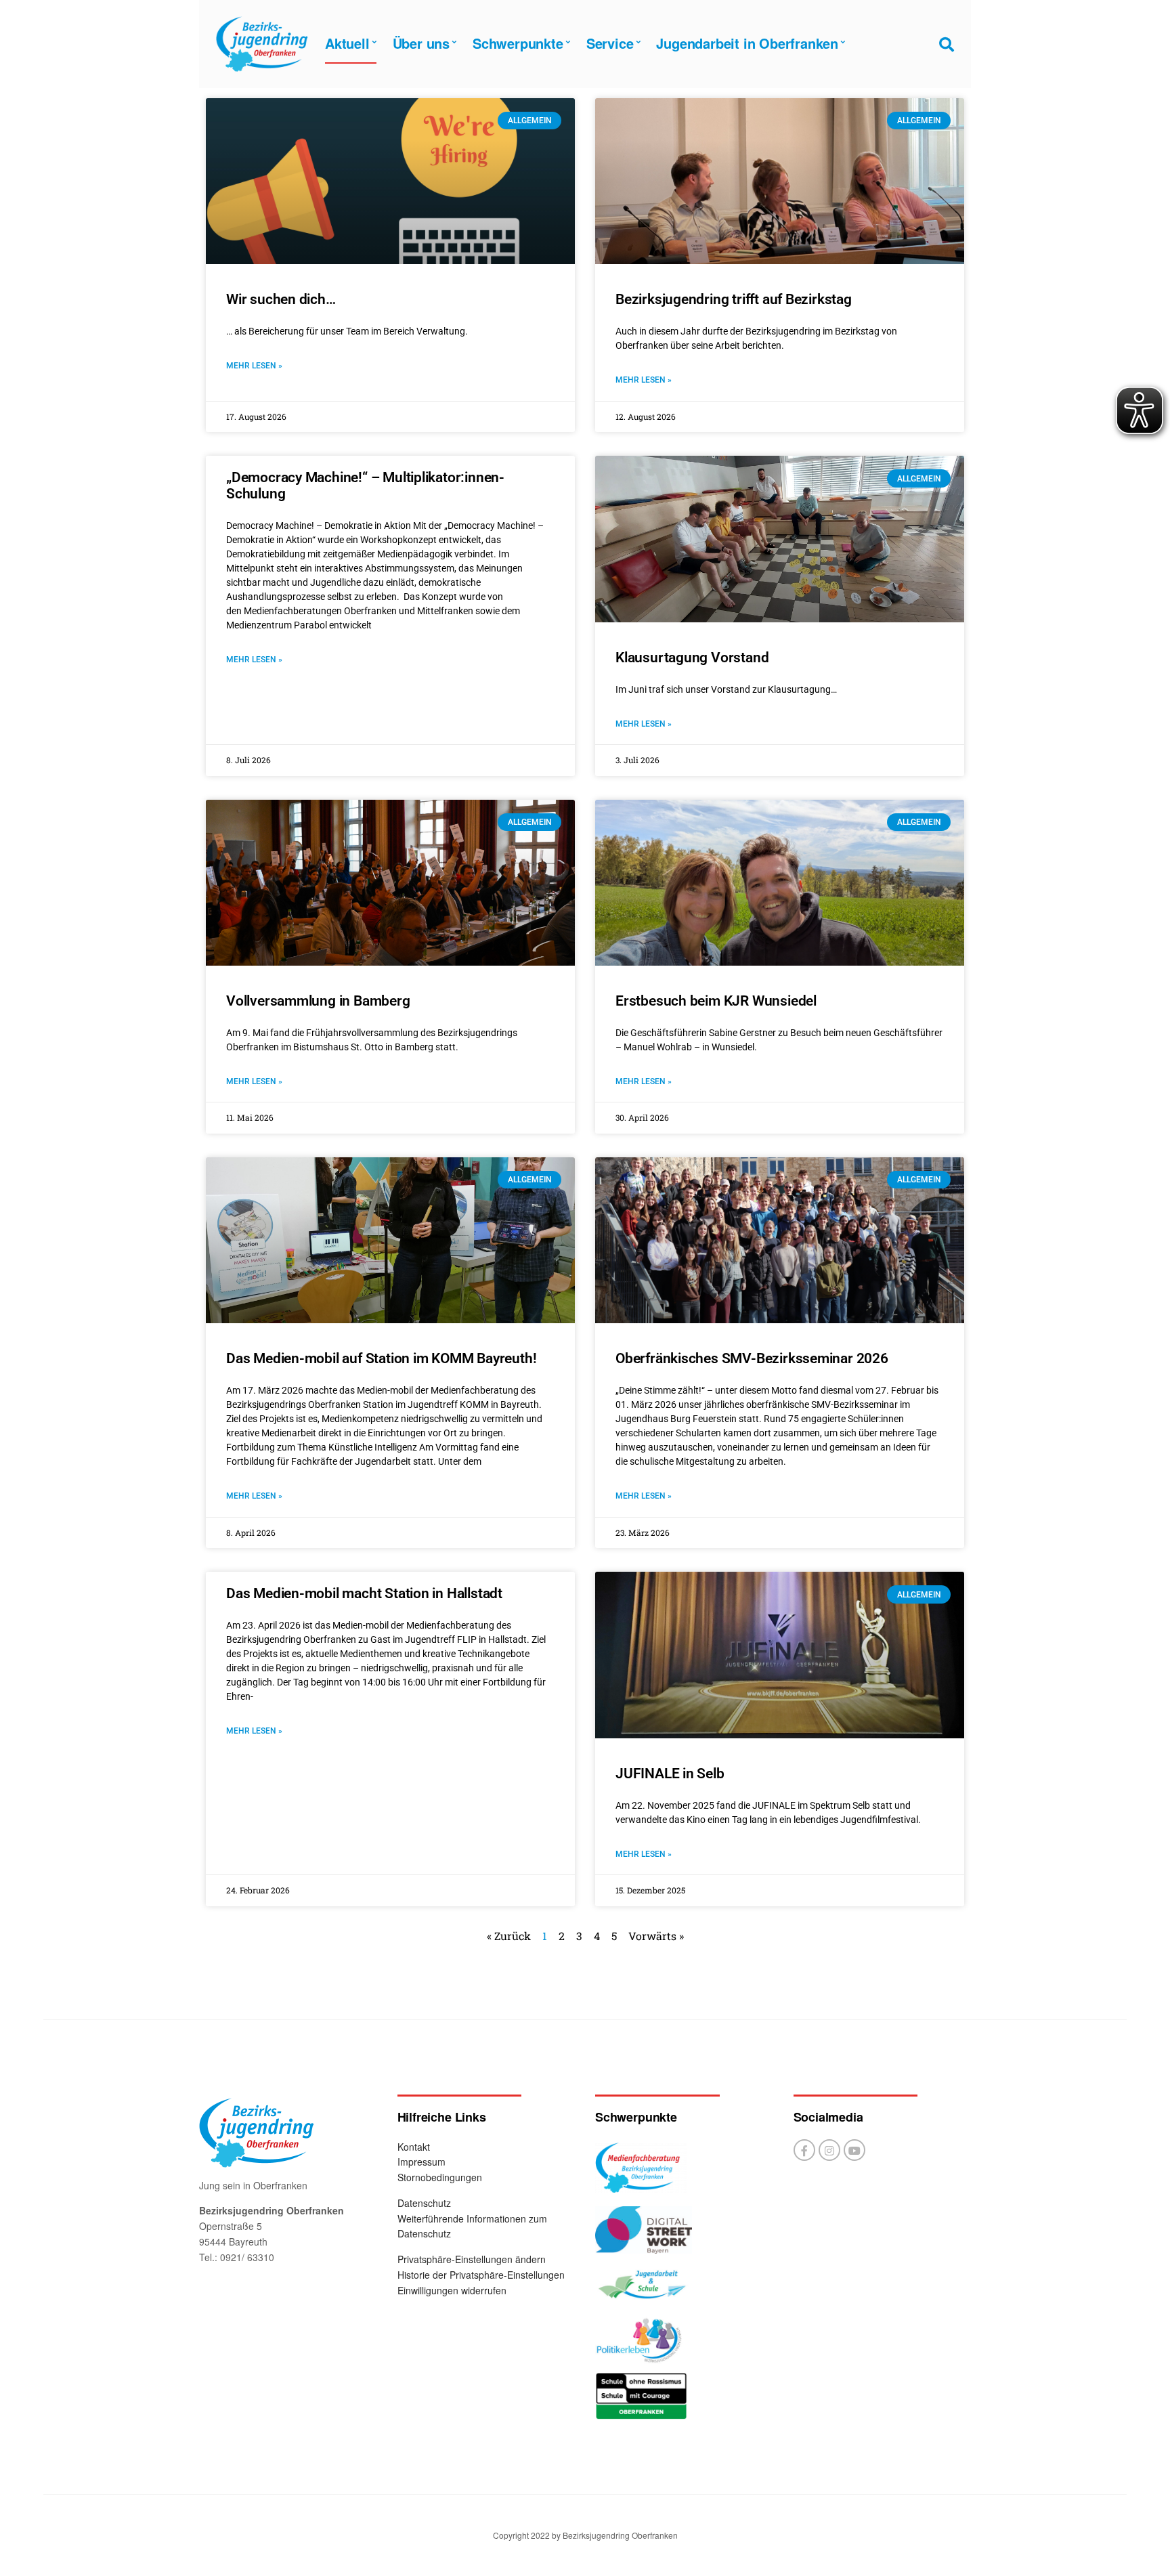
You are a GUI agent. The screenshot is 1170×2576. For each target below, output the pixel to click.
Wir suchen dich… (281, 299)
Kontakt (414, 2147)
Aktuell (347, 43)
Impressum (421, 2162)
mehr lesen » (254, 366)
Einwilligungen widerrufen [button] (452, 2290)
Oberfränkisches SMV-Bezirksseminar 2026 (752, 1358)
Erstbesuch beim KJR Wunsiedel (716, 1001)
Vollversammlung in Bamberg (318, 1001)
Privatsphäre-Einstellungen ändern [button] (472, 2259)
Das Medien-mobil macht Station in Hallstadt (364, 1593)
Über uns (421, 43)
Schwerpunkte (518, 43)
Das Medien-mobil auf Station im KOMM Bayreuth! (381, 1358)
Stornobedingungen (440, 2177)
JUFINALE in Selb (670, 1774)
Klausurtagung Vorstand (692, 658)
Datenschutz (424, 2203)
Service (610, 43)
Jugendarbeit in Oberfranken (747, 43)
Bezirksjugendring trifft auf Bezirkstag (734, 299)
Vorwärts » (656, 1936)
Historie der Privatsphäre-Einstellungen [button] (481, 2275)
